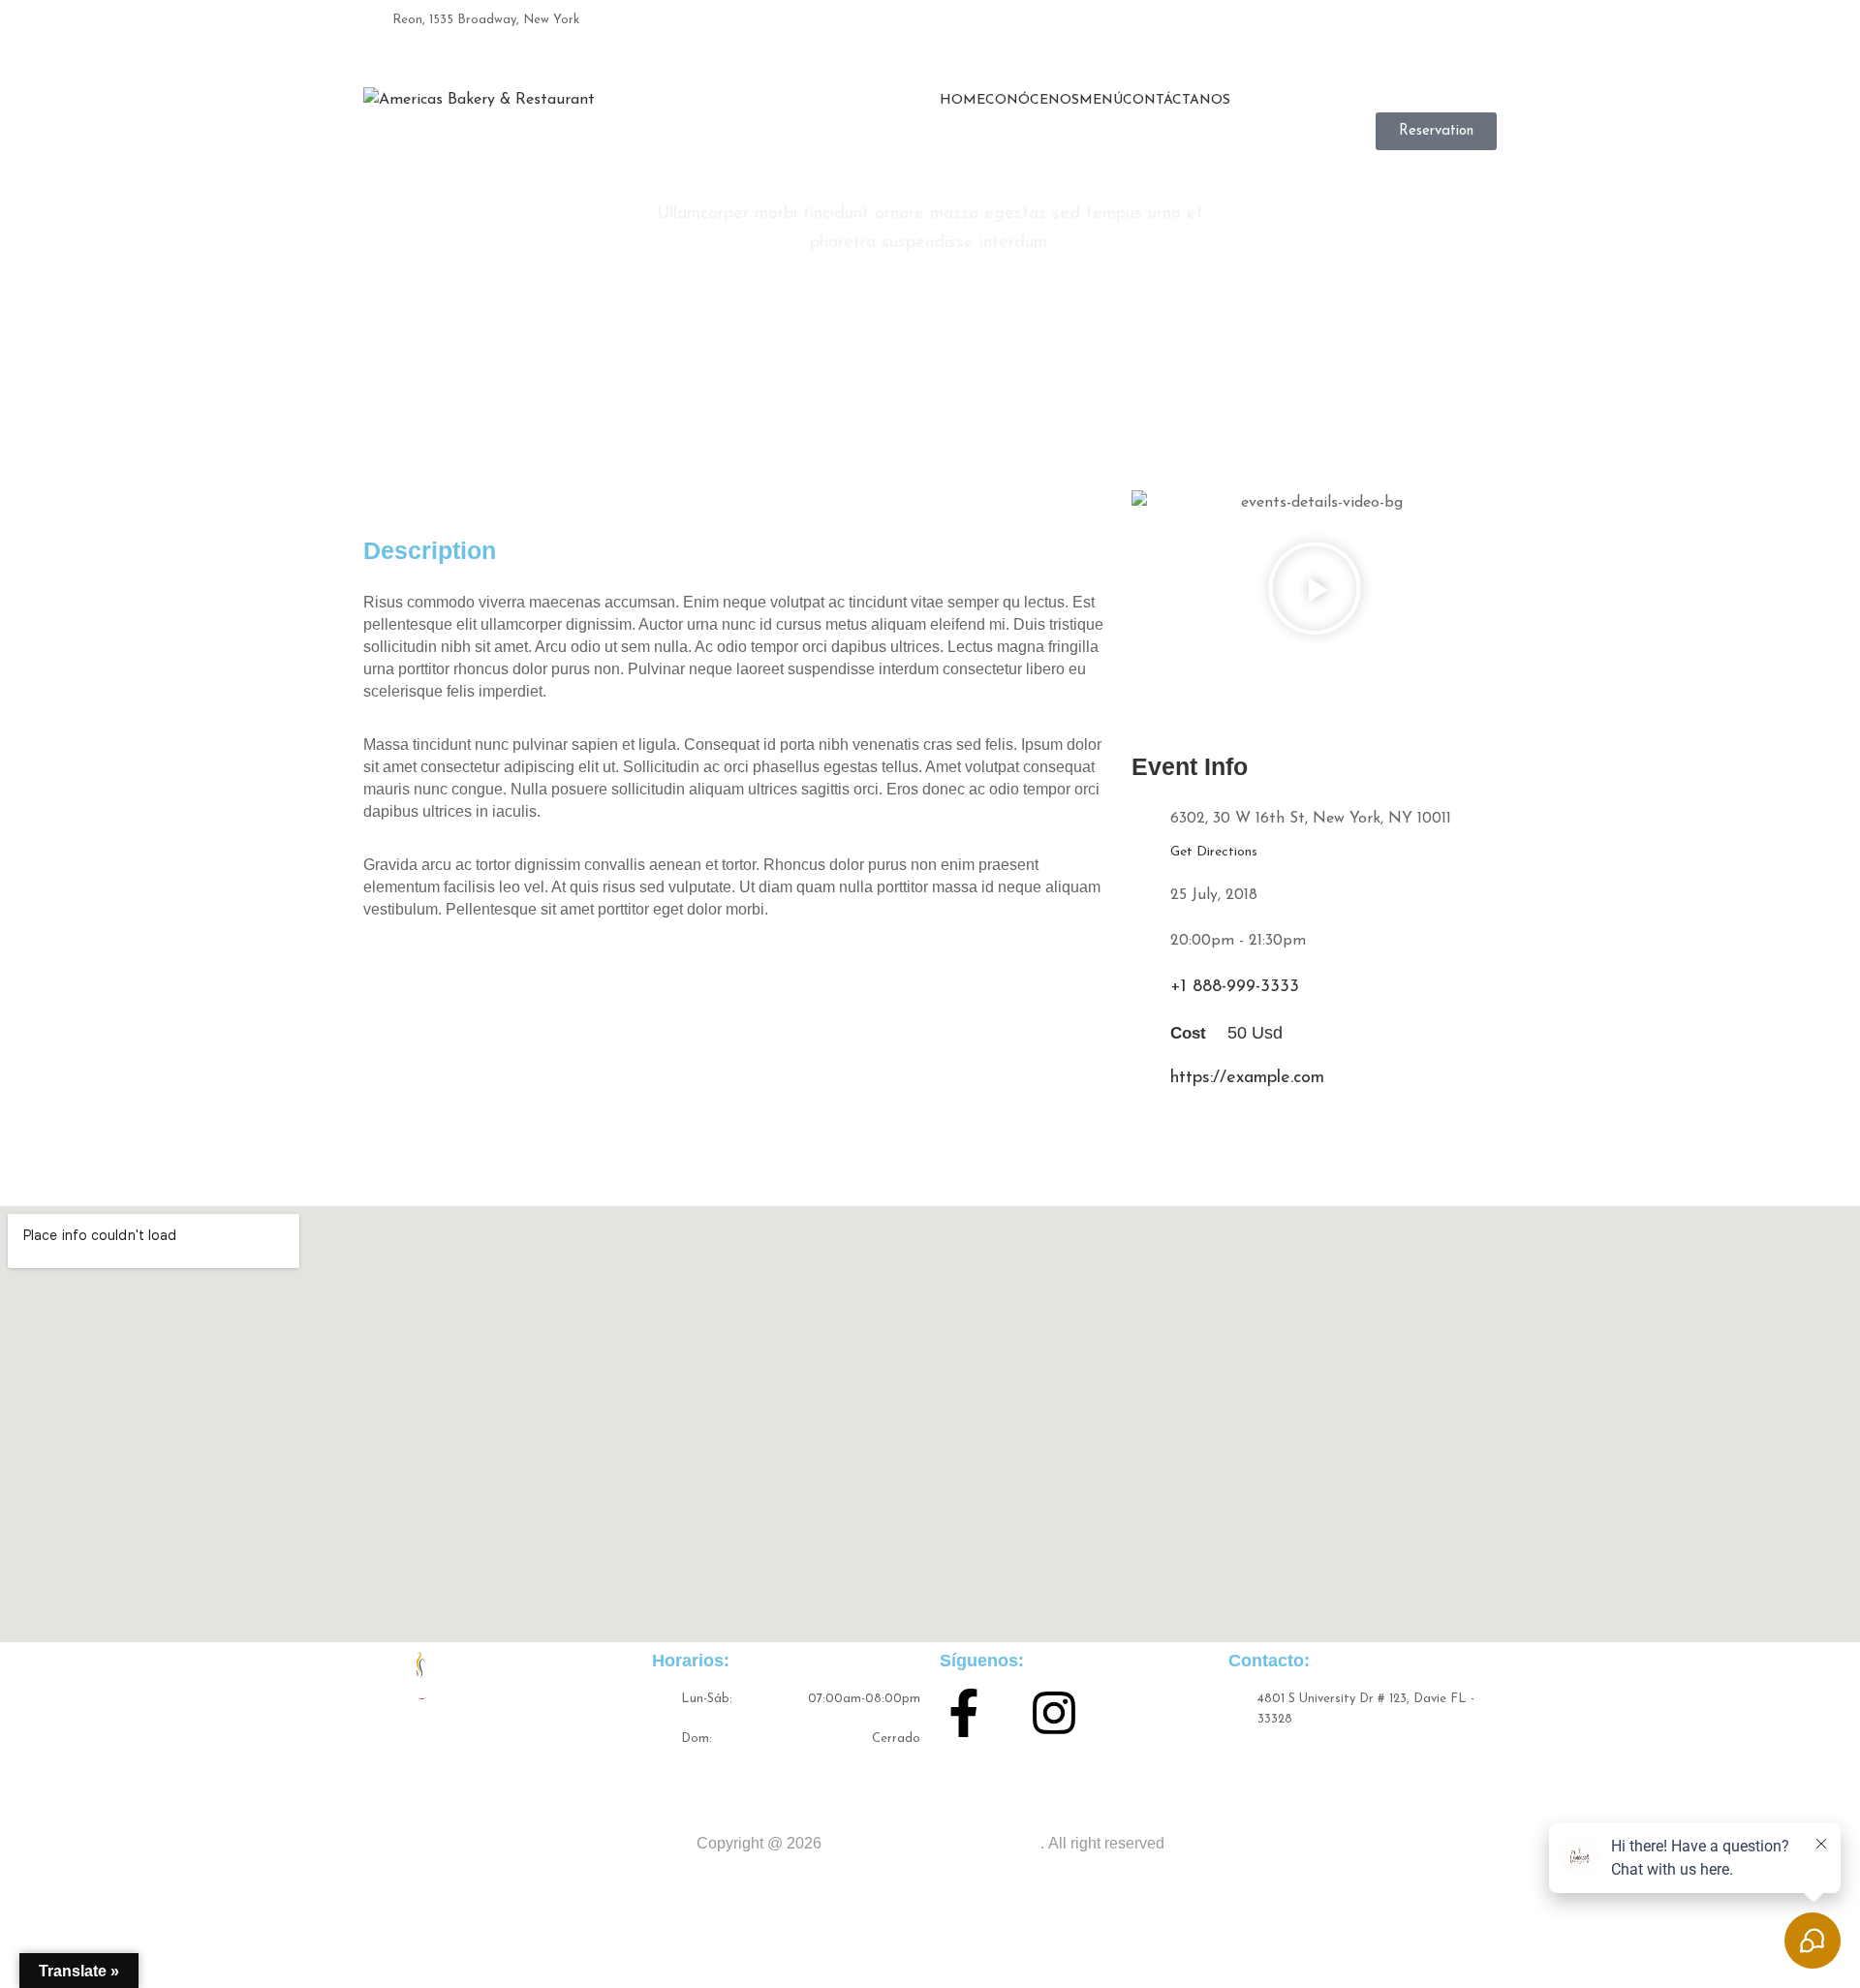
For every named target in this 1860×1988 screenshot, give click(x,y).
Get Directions (1216, 852)
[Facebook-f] (964, 1713)
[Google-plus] (1017, 34)
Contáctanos (1177, 100)
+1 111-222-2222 (433, 41)
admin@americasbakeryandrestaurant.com (1384, 1801)
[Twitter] (1070, 34)
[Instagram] (1124, 34)
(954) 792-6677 (1301, 1760)
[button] (1315, 593)
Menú (1101, 100)
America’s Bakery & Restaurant (933, 1843)
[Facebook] (964, 34)
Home (962, 100)
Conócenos (1032, 100)
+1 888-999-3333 (1235, 987)
